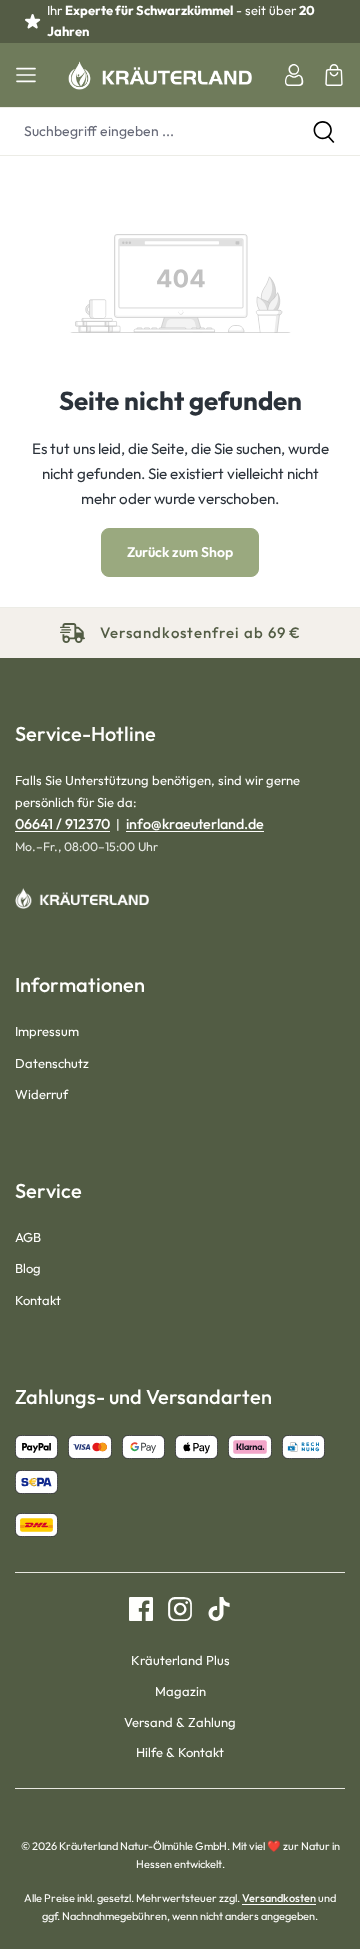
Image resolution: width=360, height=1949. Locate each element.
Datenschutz (52, 1063)
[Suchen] (324, 131)
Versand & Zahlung (180, 1722)
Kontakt (38, 1300)
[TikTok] (211, 1609)
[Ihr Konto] (294, 75)
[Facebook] (141, 1609)
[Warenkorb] (334, 75)
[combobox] (144, 131)
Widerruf (41, 1094)
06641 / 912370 (62, 824)
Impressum (47, 1031)
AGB (28, 1237)
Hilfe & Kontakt (180, 1752)
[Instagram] (172, 1609)
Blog (28, 1268)
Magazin (180, 1691)
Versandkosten (279, 1898)
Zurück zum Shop (180, 552)
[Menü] (26, 75)
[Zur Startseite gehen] (160, 75)
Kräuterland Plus (180, 1660)
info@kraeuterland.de (195, 824)
